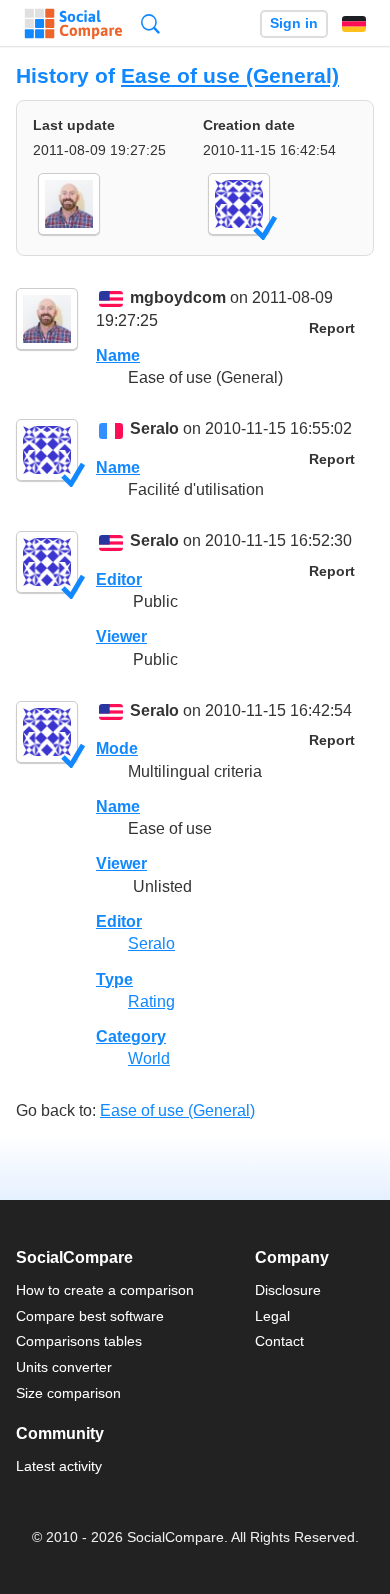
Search (150, 23)
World (149, 1058)
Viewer (121, 636)
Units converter (64, 1367)
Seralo (154, 429)
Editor (119, 579)
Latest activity (59, 1466)
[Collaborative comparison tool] (73, 24)
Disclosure (288, 1290)
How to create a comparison (105, 1290)
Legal (272, 1316)
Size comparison (68, 1393)
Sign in (294, 23)
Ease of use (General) (230, 75)
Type (114, 979)
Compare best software (90, 1316)
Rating (151, 1001)
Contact (279, 1341)
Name (118, 355)
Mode (117, 748)
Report (332, 328)
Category (131, 1036)
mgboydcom (178, 298)
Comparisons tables (79, 1341)
